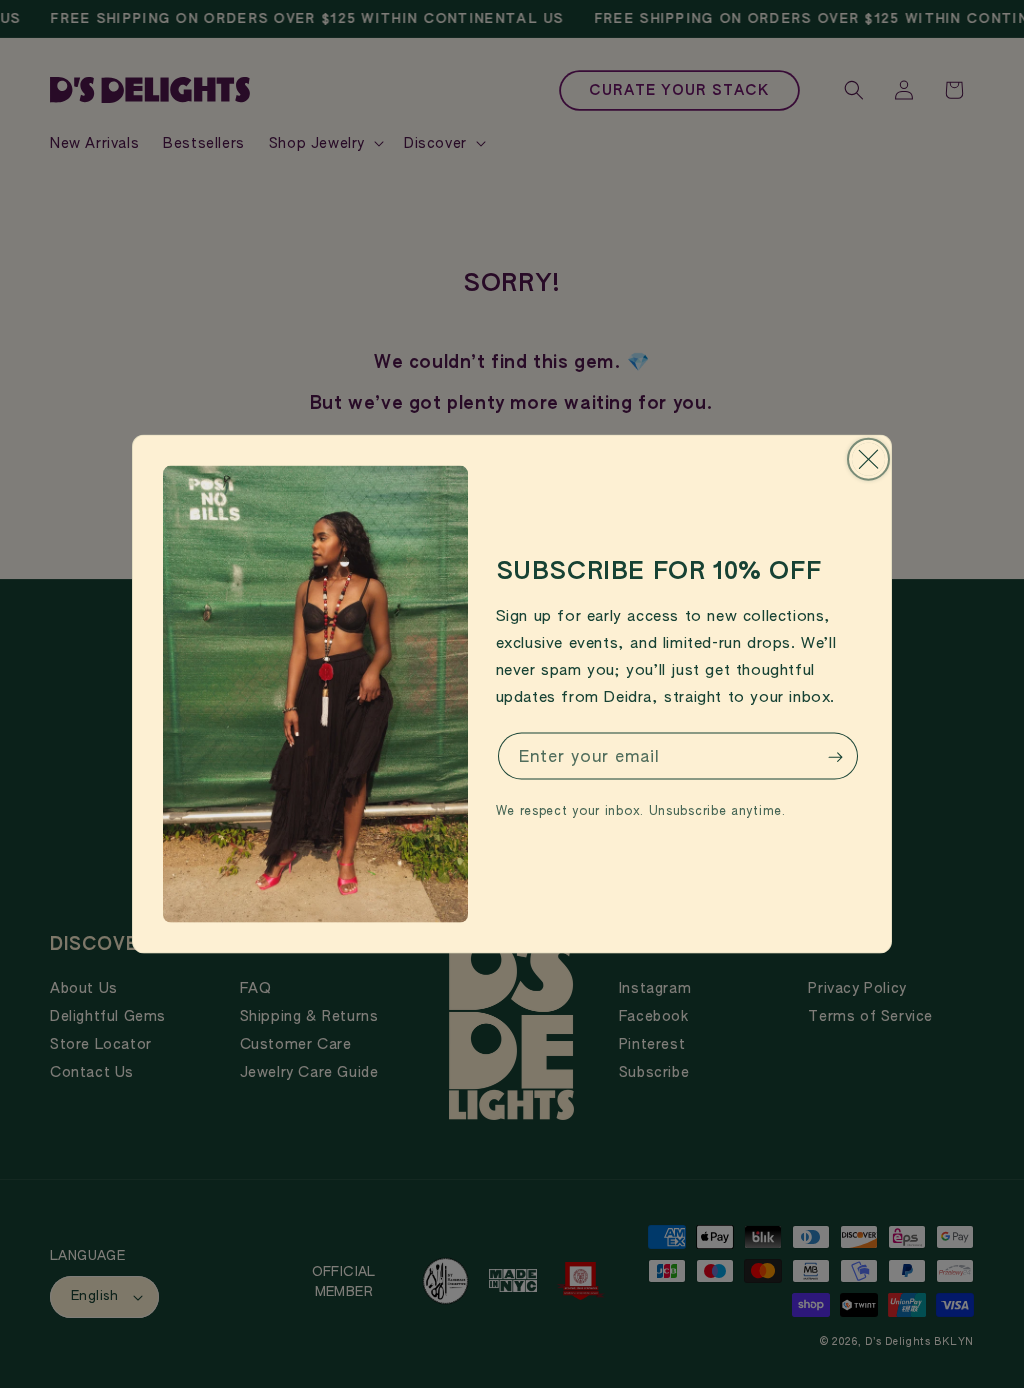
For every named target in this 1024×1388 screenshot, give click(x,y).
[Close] (868, 459)
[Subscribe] (835, 757)
